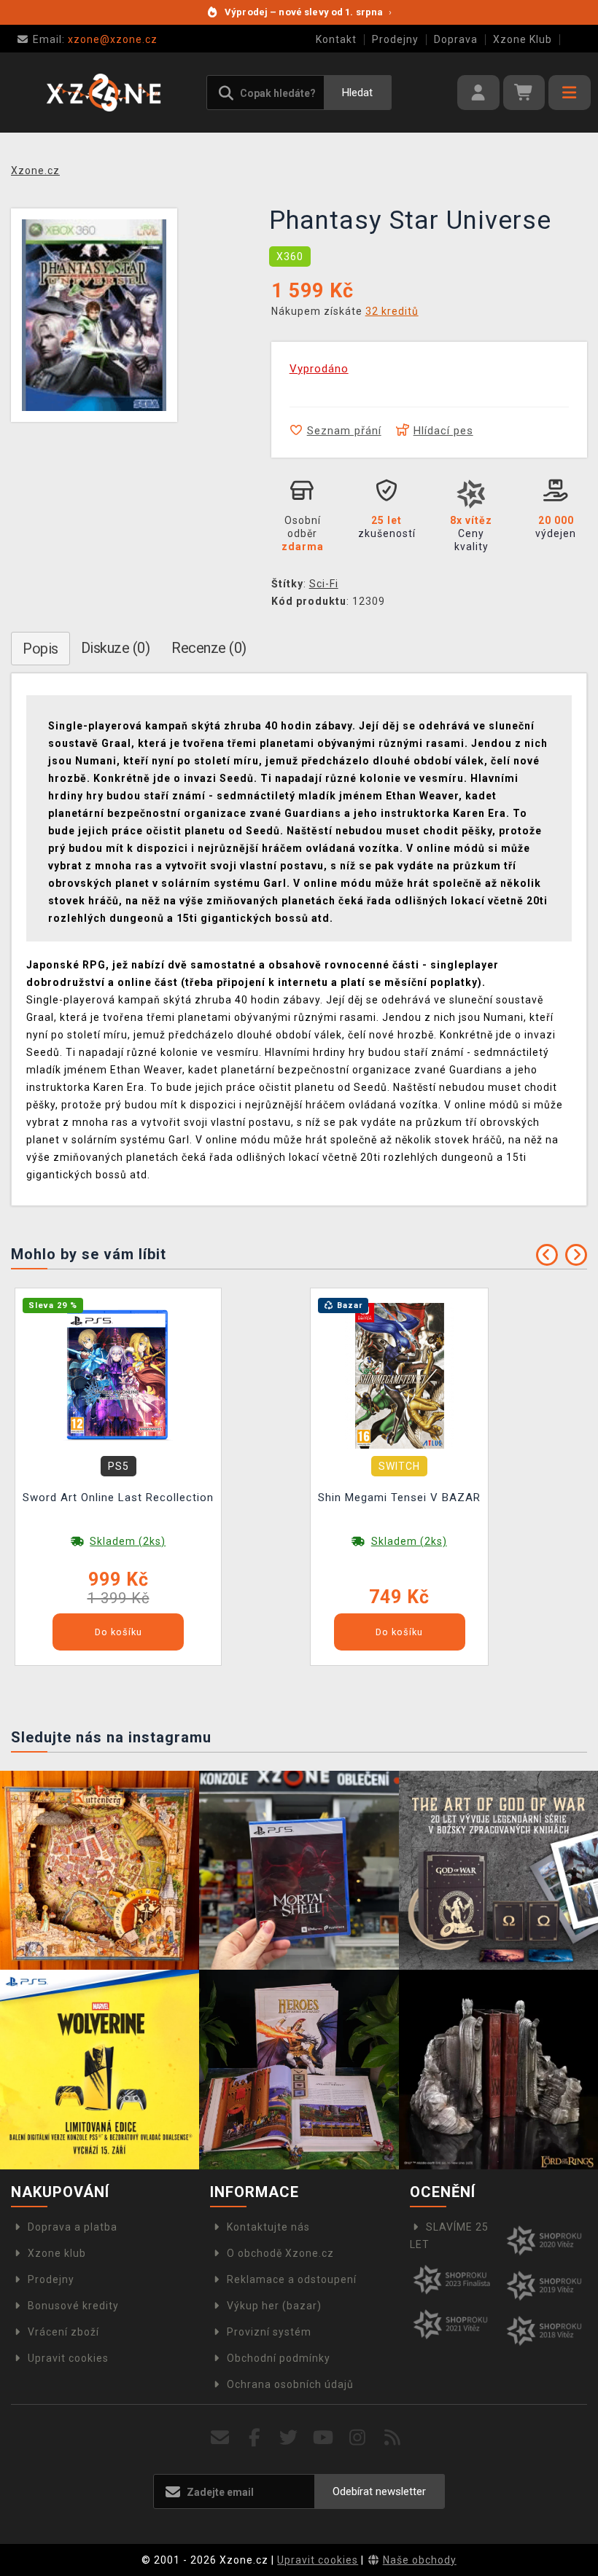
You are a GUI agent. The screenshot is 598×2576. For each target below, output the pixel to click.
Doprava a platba (73, 2227)
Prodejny (395, 39)
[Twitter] (289, 2438)
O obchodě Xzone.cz (280, 2253)
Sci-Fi (324, 584)
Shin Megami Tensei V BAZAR (399, 1498)
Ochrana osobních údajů (290, 2384)
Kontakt (336, 39)
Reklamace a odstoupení (292, 2279)
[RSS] (393, 2438)
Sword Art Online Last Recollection (118, 1498)
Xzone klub (57, 2253)
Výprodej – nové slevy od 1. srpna (308, 12)
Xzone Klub (523, 39)
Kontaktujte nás (268, 2227)
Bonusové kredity (73, 2306)
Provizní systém (269, 2332)
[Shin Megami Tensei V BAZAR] (400, 1374)
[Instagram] (358, 2438)
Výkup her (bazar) (274, 2306)
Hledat (357, 93)
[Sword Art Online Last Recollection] (118, 1374)
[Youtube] (323, 2438)
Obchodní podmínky (279, 2358)
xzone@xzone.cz (95, 39)
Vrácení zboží (63, 2332)
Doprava (456, 39)
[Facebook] (255, 2438)
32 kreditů (392, 311)
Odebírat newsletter (379, 2491)
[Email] (220, 2438)
